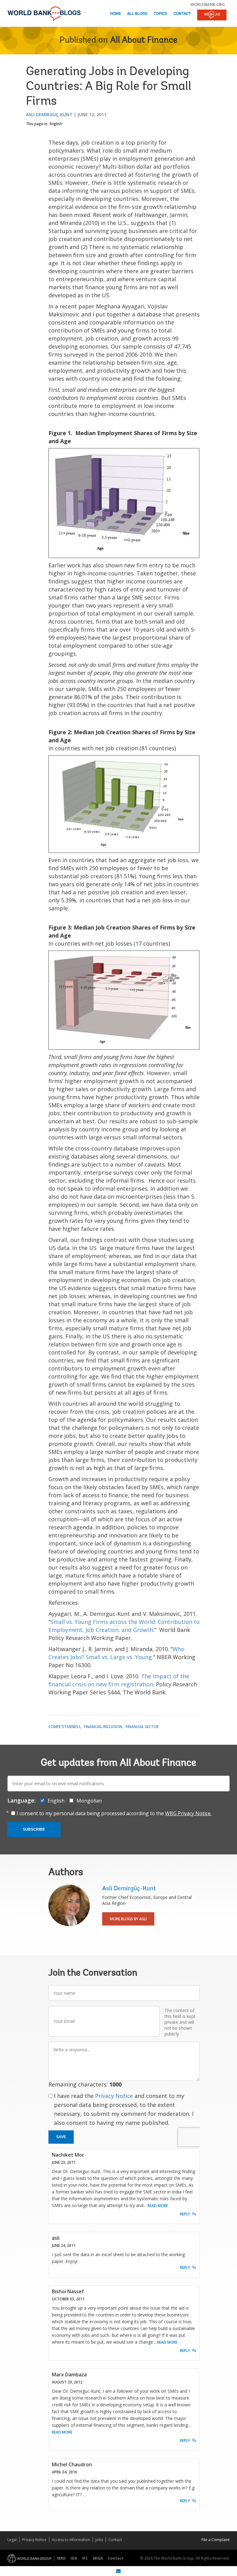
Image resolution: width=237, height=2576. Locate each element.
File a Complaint (216, 2540)
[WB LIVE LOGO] (212, 15)
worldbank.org (208, 4)
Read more (158, 2206)
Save (61, 2137)
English (56, 124)
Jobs (99, 2540)
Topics (160, 14)
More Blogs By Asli (128, 1919)
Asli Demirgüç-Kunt (49, 114)
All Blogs (137, 14)
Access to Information (71, 2540)
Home (115, 14)
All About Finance (144, 40)
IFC (85, 2558)
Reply (185, 2214)
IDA (74, 2558)
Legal (12, 2540)
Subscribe (34, 1829)
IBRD (61, 2558)
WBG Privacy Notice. (188, 1813)
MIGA (98, 2558)
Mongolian (89, 1801)
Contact (182, 14)
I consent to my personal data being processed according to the (114, 1813)
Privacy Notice (114, 2096)
